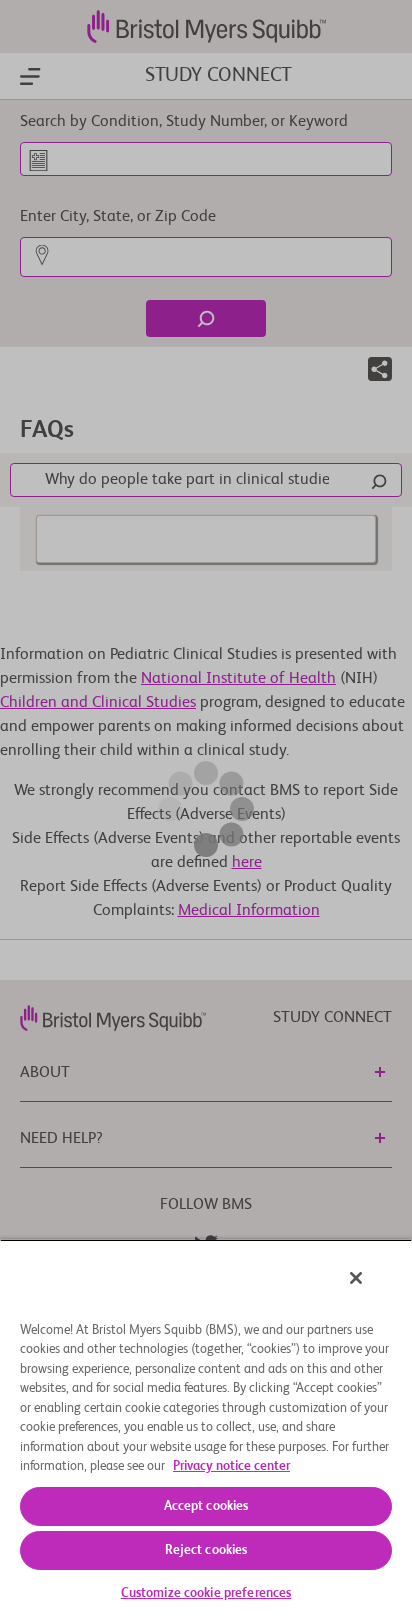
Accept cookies (206, 1506)
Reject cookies (206, 1550)
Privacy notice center (231, 1466)
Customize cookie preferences (206, 1593)
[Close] (356, 1278)
